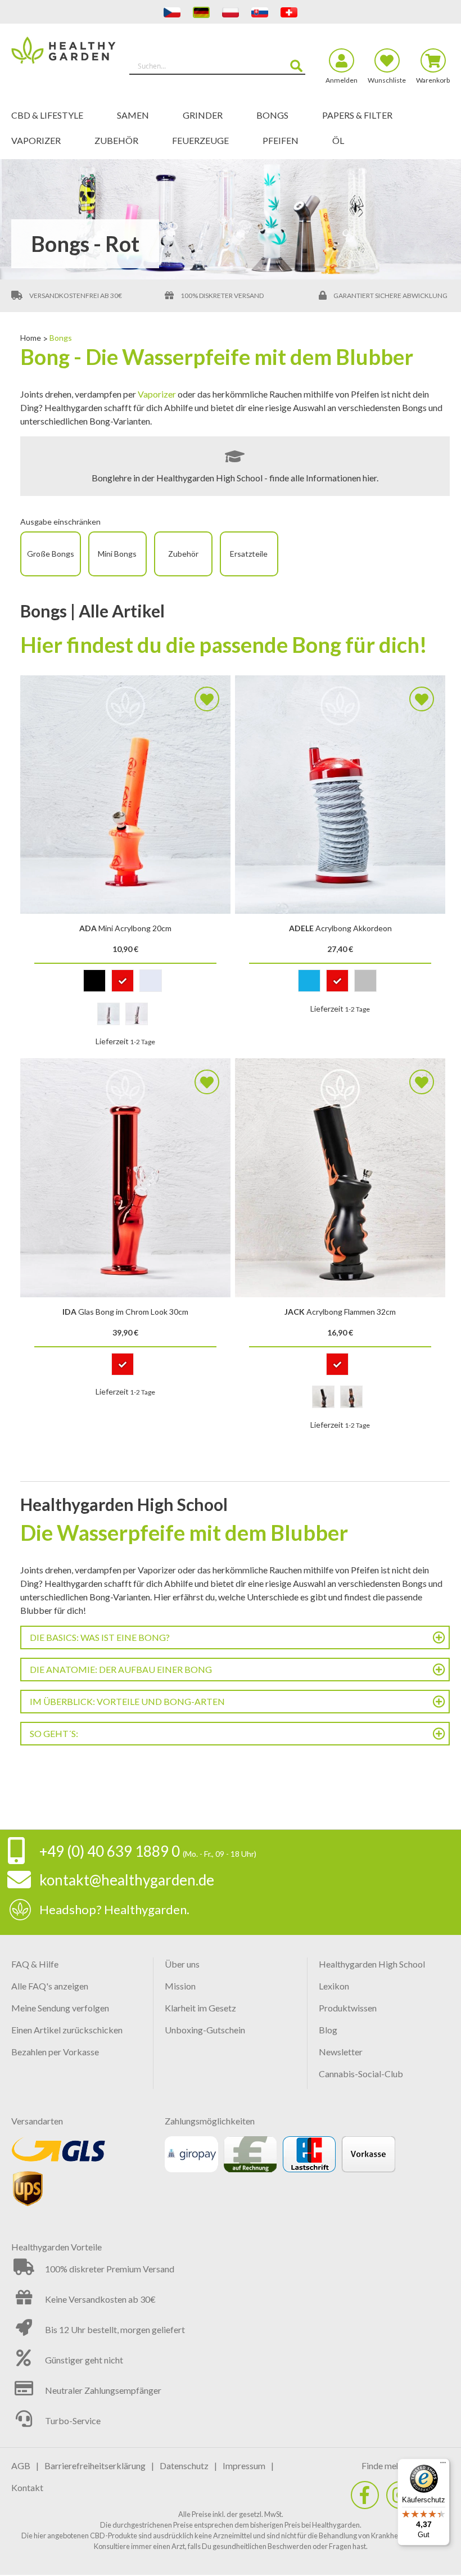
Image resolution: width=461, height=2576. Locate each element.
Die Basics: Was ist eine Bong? (100, 1637)
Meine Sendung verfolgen (60, 2008)
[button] (207, 699)
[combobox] (217, 66)
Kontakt (27, 2487)
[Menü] (443, 2465)
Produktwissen (348, 2008)
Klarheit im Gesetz (200, 2008)
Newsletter (341, 2052)
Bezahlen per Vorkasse (55, 2052)
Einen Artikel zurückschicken (67, 2030)
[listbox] (126, 983)
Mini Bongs (117, 554)
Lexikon (334, 1986)
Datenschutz (184, 2466)
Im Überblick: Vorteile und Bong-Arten (127, 1701)
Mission (180, 1986)
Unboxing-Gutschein (205, 2030)
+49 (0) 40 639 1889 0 (110, 1851)
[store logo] (66, 61)
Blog (328, 2030)
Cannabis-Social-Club (361, 2074)
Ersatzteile (249, 554)
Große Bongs (51, 554)
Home (31, 338)
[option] (94, 981)
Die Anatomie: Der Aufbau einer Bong (121, 1669)
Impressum (244, 2466)
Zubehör (183, 554)
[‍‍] (365, 2495)
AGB (21, 2466)
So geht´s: (54, 1733)
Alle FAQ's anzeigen (50, 1986)
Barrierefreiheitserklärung (95, 2466)
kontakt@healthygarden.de (127, 1880)
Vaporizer (157, 394)
